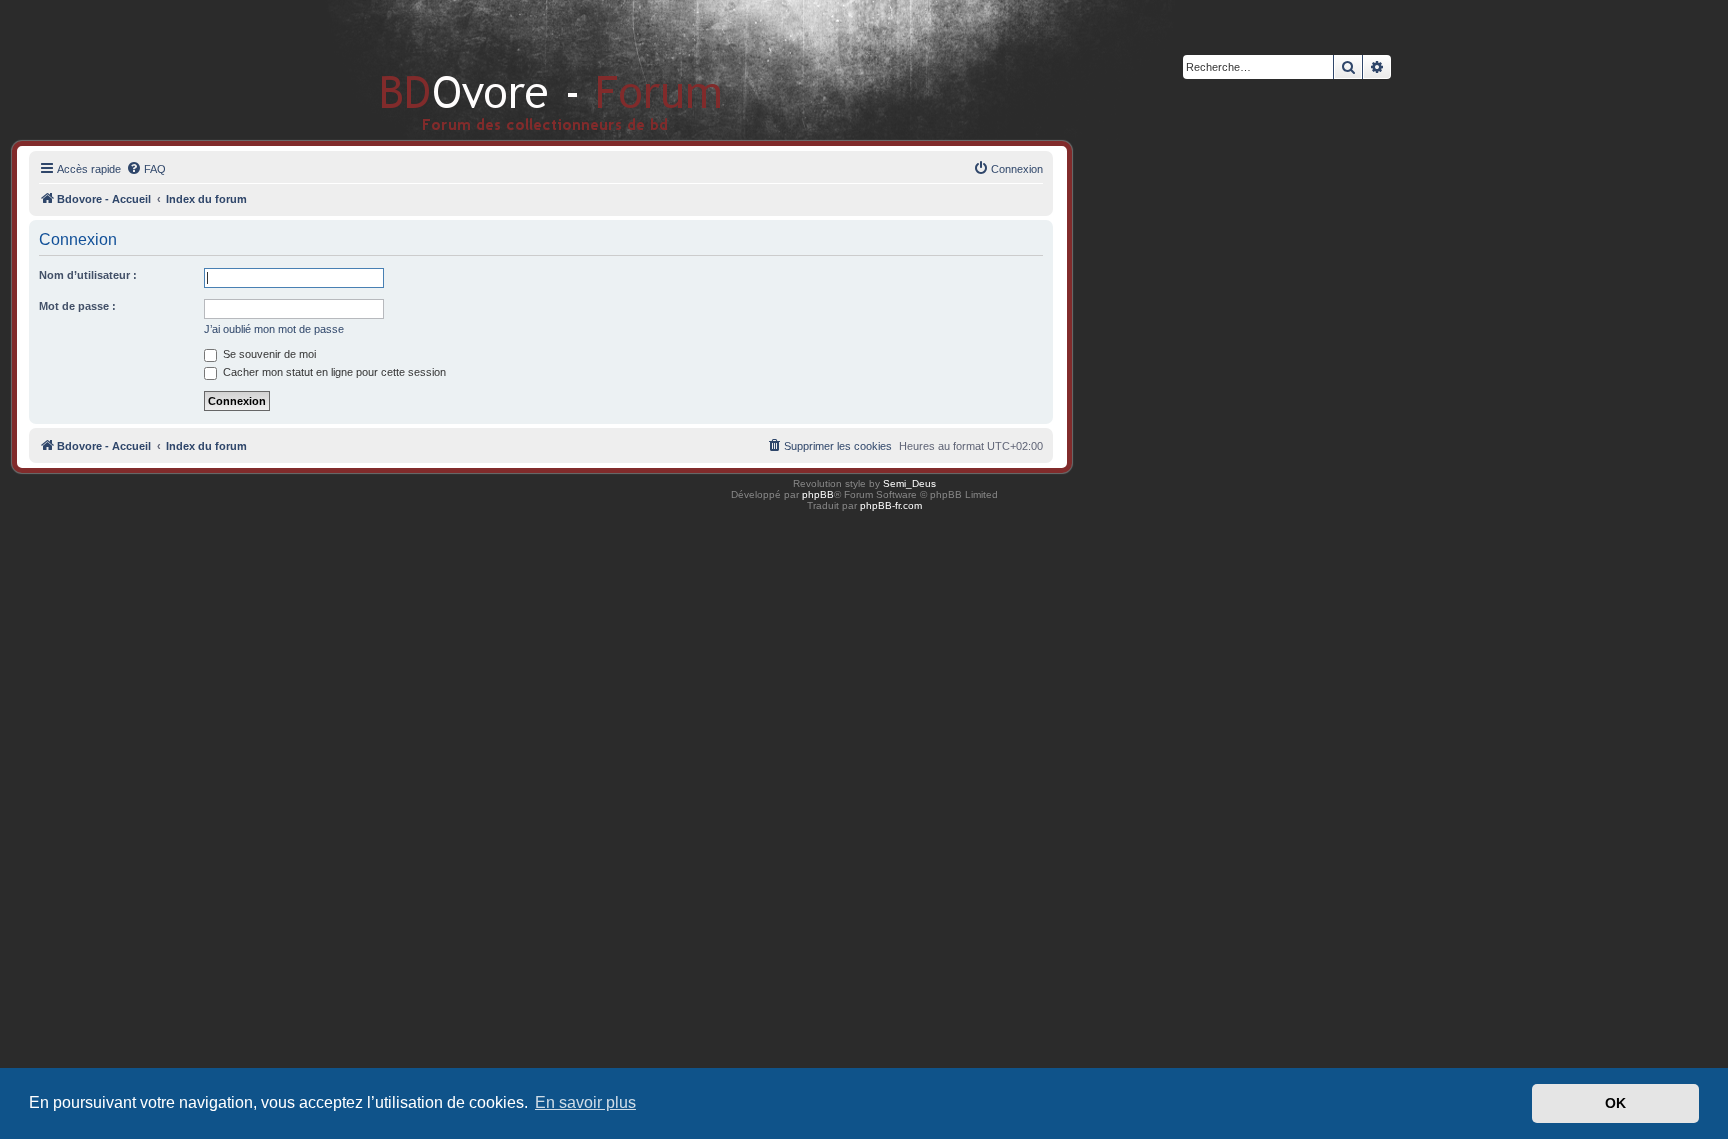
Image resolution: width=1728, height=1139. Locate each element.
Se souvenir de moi (268, 354)
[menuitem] (146, 169)
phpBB (818, 494)
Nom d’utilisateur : (88, 275)
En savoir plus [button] (585, 1102)
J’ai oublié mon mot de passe (274, 329)
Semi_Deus (909, 483)
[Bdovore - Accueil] (521, 69)
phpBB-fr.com (891, 505)
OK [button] (1615, 1103)
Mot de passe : (77, 306)
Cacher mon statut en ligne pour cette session (333, 372)
